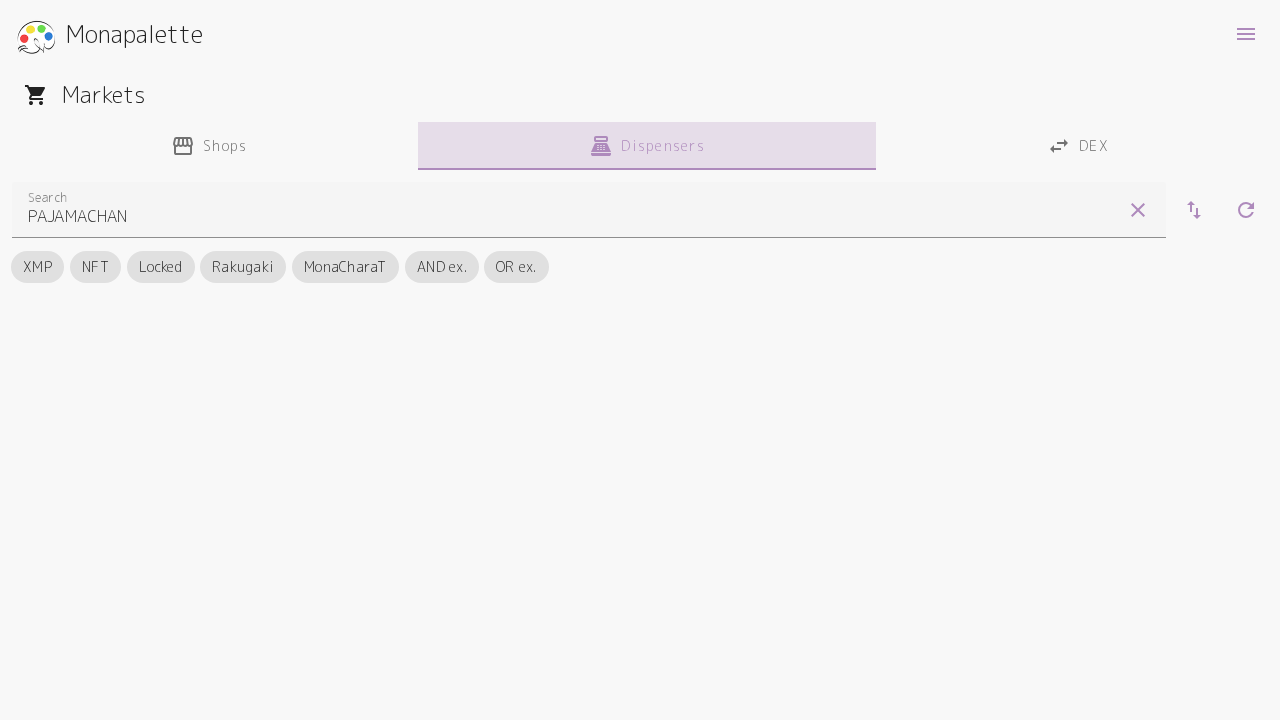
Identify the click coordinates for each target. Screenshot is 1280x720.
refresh (1246, 210)
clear (1138, 210)
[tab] (209, 146)
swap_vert (1194, 210)
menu (1246, 34)
